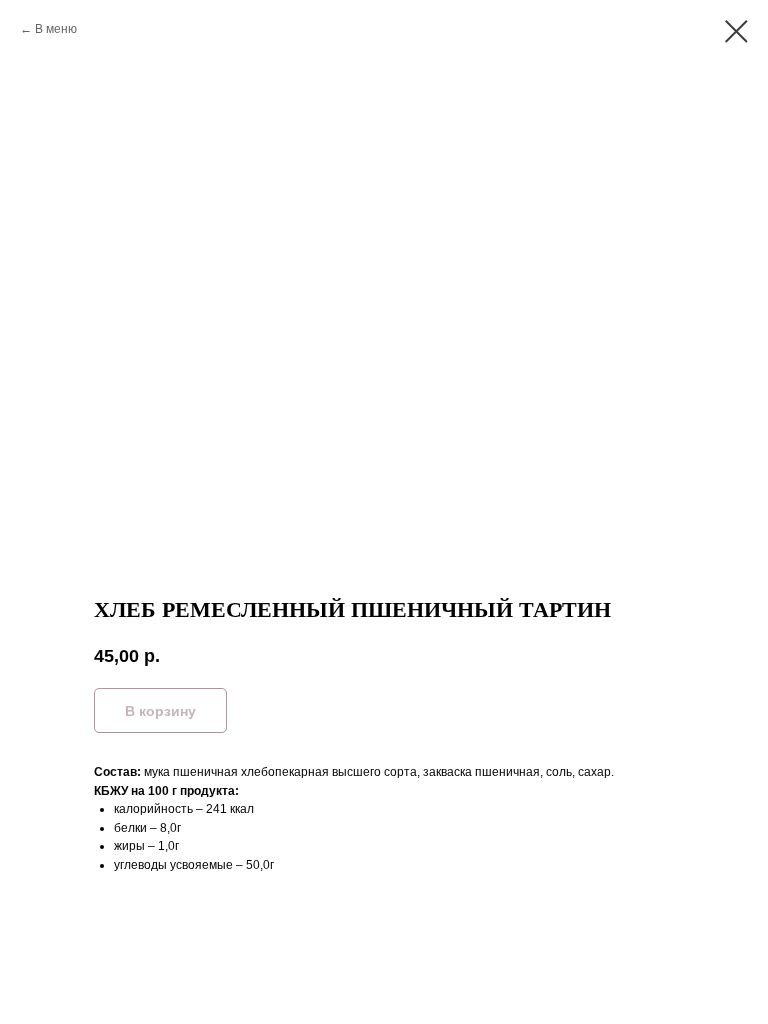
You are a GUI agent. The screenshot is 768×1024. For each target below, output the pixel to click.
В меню (56, 29)
